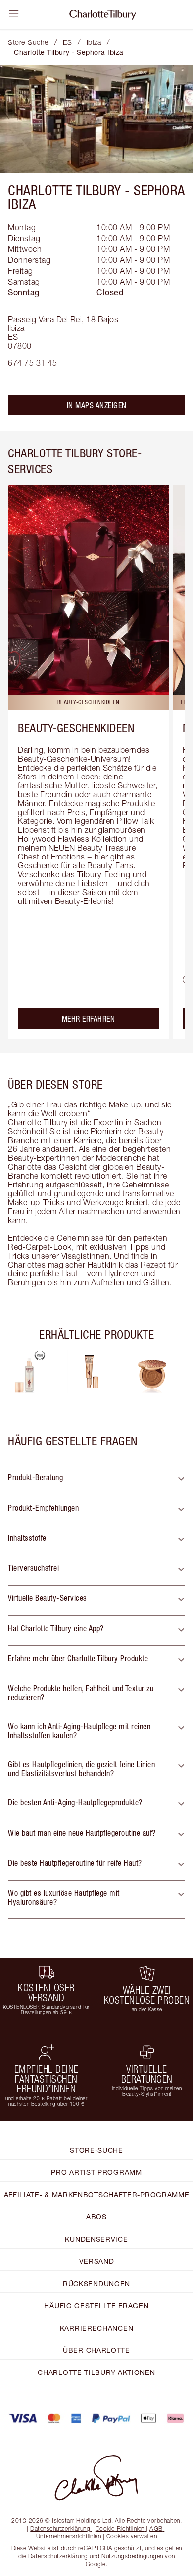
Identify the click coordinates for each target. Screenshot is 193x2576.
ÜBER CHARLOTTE (96, 2350)
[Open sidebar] (14, 14)
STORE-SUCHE (96, 2150)
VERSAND (97, 2261)
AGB (156, 2528)
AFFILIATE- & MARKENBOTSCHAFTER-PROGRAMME (97, 2194)
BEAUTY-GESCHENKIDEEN (76, 728)
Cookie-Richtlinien (120, 2528)
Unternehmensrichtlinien (69, 2536)
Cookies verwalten (132, 2536)
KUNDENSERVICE (96, 2239)
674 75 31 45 (32, 363)
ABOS (96, 2217)
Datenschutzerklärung (60, 2528)
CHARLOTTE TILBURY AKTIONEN (96, 2372)
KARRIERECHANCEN (97, 2328)
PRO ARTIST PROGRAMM (96, 2172)
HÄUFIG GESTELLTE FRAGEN (96, 2306)
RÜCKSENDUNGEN (96, 2283)
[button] (96, 1480)
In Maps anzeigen (97, 405)
